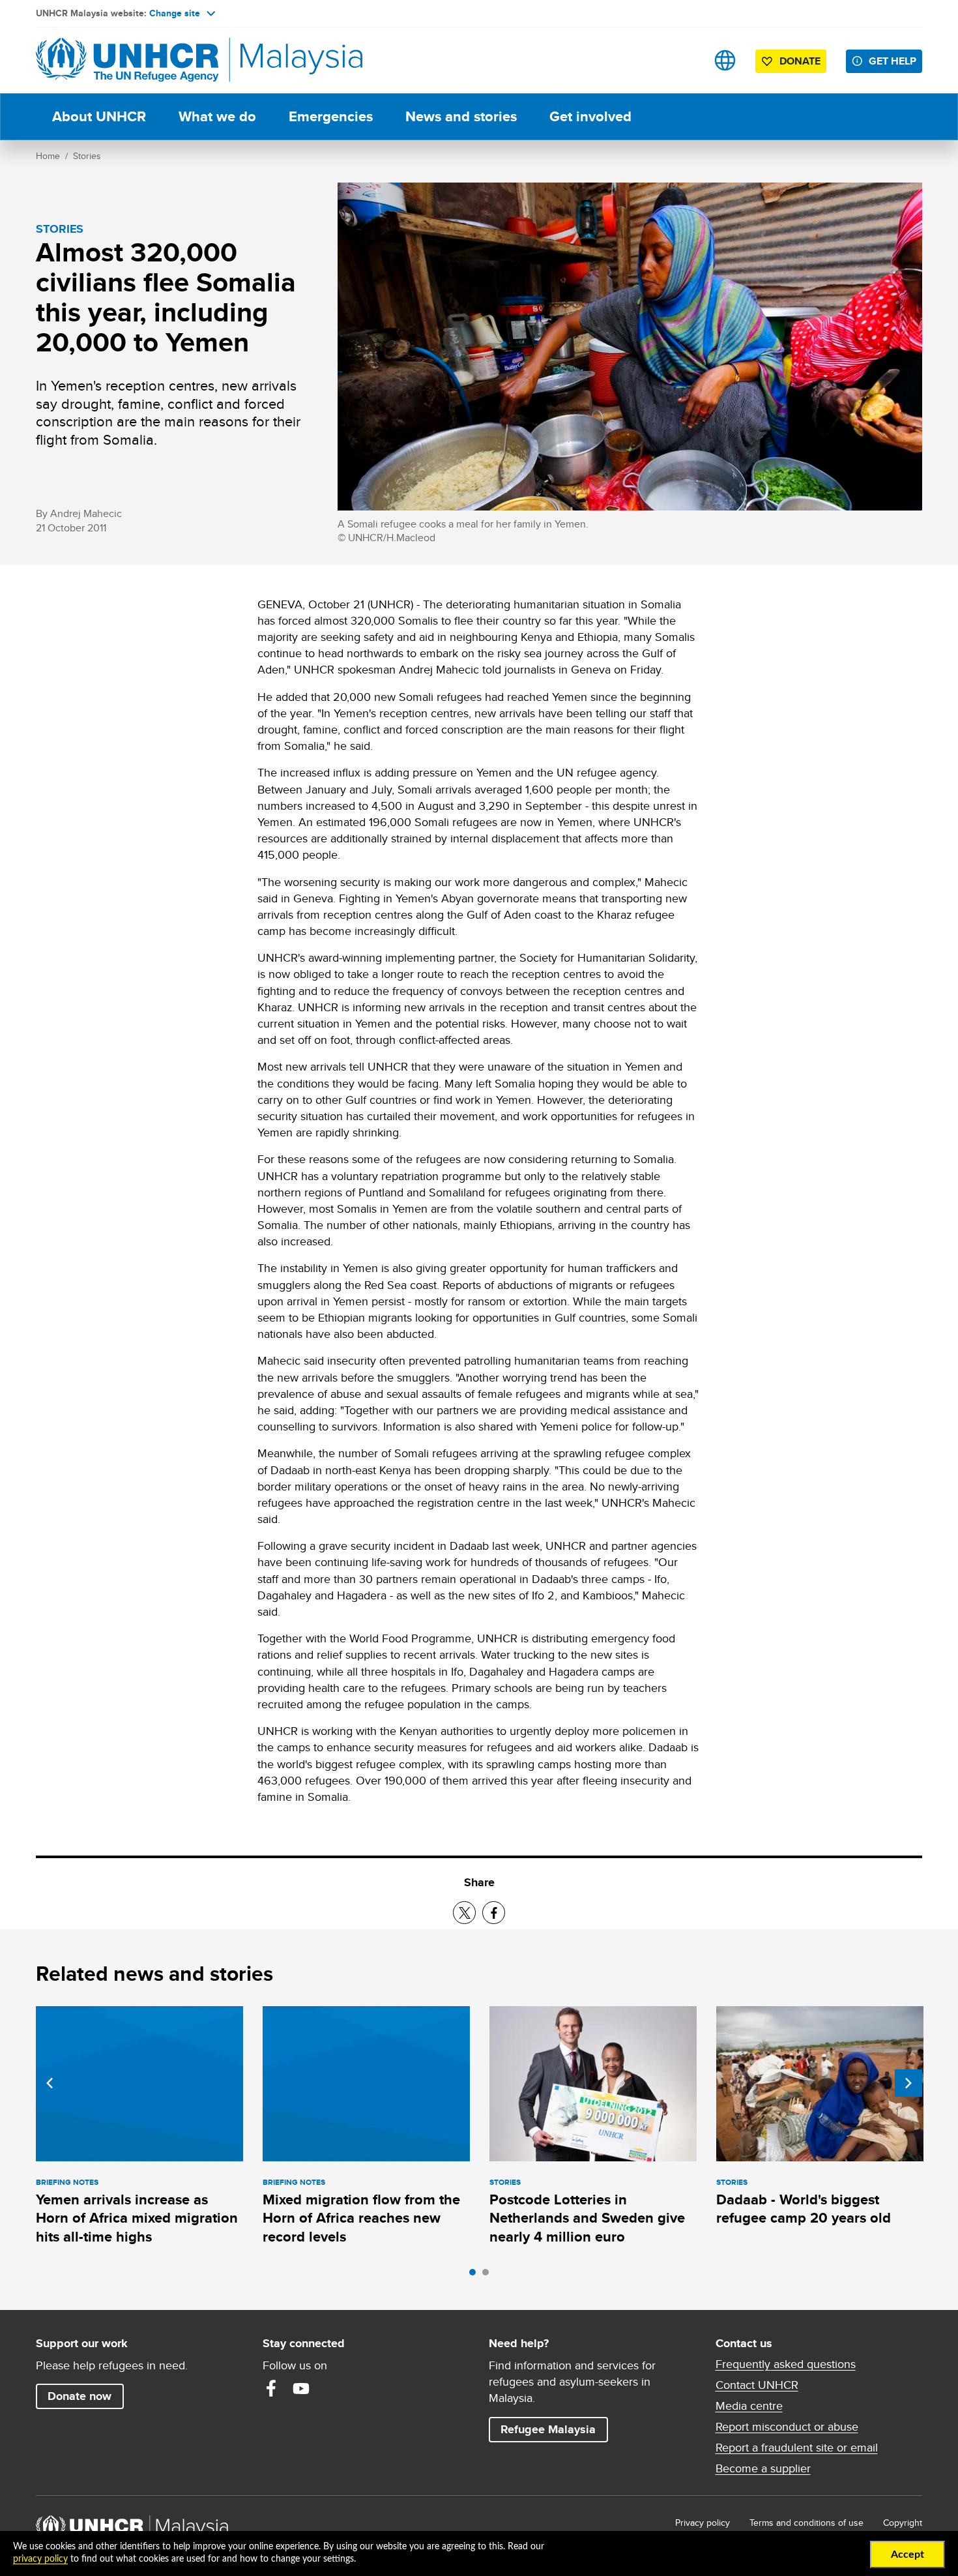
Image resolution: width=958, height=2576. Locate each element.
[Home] (127, 60)
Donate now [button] (80, 2396)
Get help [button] (895, 61)
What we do (217, 116)
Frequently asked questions (786, 2364)
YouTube (301, 2388)
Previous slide (50, 2083)
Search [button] (684, 60)
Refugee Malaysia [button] (554, 2429)
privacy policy (40, 2559)
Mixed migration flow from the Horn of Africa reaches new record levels (361, 2218)
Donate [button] (800, 61)
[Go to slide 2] (489, 2275)
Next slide (908, 2083)
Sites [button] (725, 60)
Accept (907, 2554)
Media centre (749, 2406)
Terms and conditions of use (806, 2523)
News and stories (461, 116)
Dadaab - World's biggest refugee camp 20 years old (804, 2209)
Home (48, 156)
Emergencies (331, 116)
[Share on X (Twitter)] (464, 1913)
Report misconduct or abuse (787, 2427)
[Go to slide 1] (476, 2275)
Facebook (271, 2388)
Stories (87, 156)
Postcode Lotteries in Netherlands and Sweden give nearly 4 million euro (587, 2218)
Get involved (590, 116)
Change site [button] (175, 13)
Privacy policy (703, 2523)
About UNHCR (99, 116)
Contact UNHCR (757, 2385)
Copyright (903, 2523)
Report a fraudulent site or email (797, 2448)
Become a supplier (763, 2468)
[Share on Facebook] (494, 1913)
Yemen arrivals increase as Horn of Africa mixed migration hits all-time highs (137, 2218)
